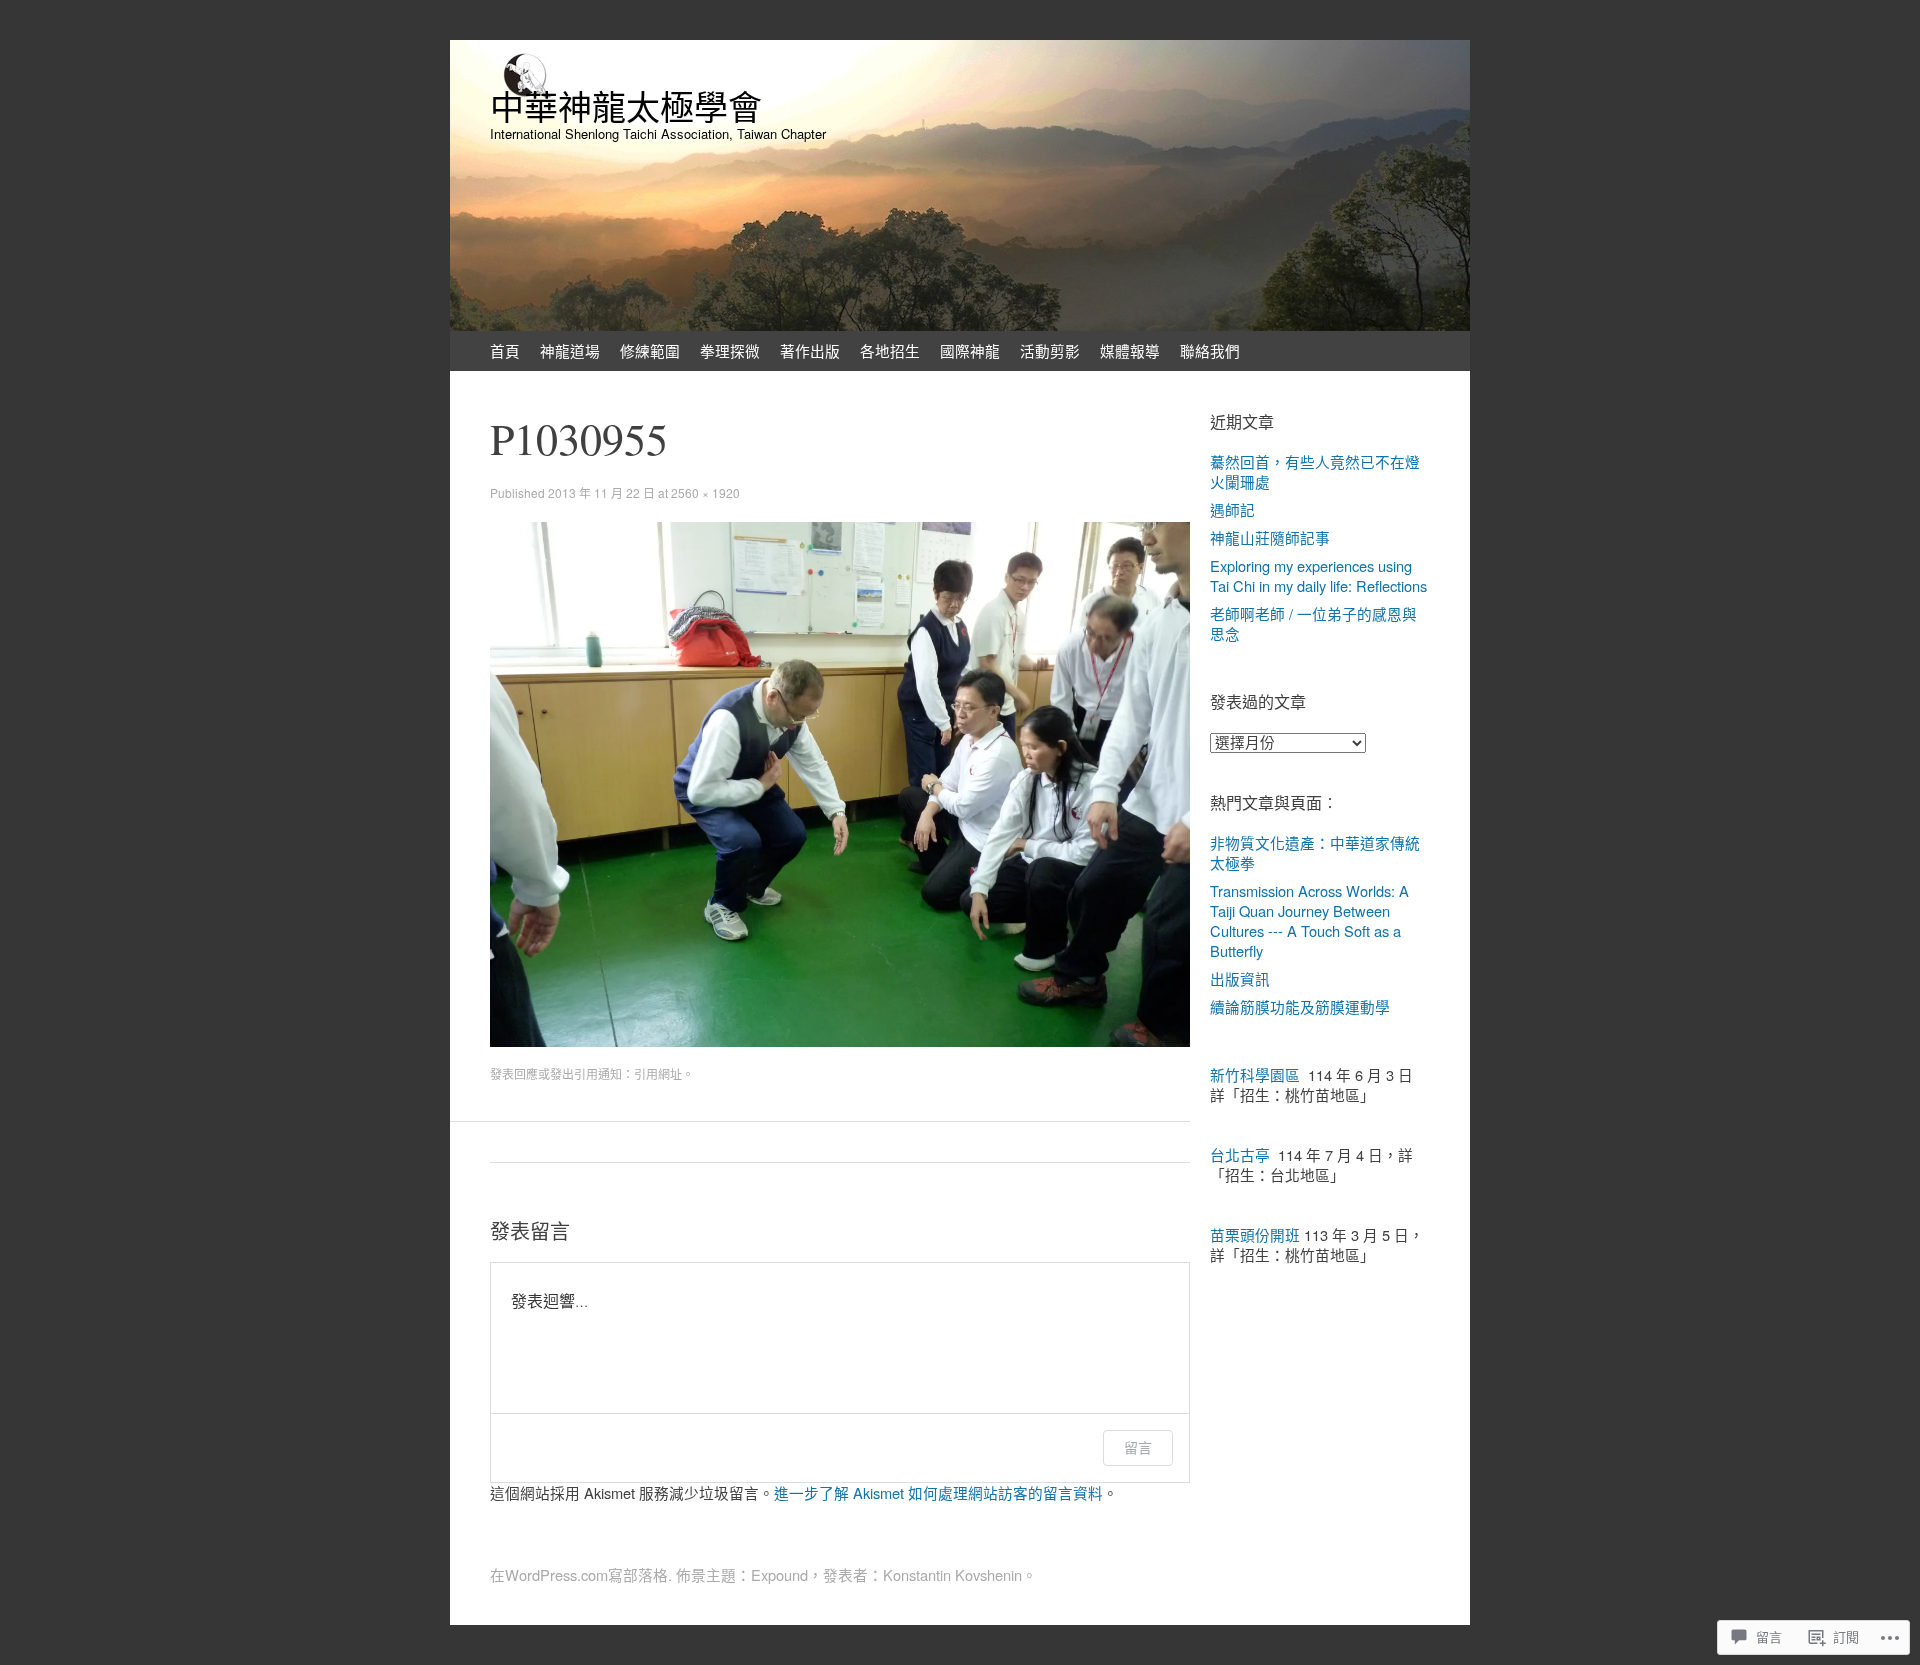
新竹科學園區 (1255, 1074)
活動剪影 (1050, 350)
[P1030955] (840, 1040)
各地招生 (890, 350)
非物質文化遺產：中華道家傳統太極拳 (1315, 852)
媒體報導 (1130, 350)
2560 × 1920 (705, 492)
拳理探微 (730, 350)
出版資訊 (1240, 978)
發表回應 (514, 1073)
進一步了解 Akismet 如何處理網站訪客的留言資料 (938, 1492)
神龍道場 (570, 350)
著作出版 (810, 350)
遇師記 (1232, 509)
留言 (1138, 1447)
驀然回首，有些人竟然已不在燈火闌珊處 (1315, 471)
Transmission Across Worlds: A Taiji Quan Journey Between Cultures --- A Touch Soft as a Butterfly (1309, 920)
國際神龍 (970, 350)
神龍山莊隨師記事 (1270, 537)
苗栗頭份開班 (1255, 1234)
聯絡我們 (1210, 350)
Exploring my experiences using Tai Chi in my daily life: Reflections (1318, 575)
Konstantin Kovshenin (952, 1574)
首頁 (505, 350)
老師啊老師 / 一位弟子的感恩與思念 (1313, 623)
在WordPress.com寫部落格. (581, 1574)
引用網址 (658, 1073)
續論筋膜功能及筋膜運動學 (1300, 1006)
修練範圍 (650, 350)
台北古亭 (1240, 1154)
